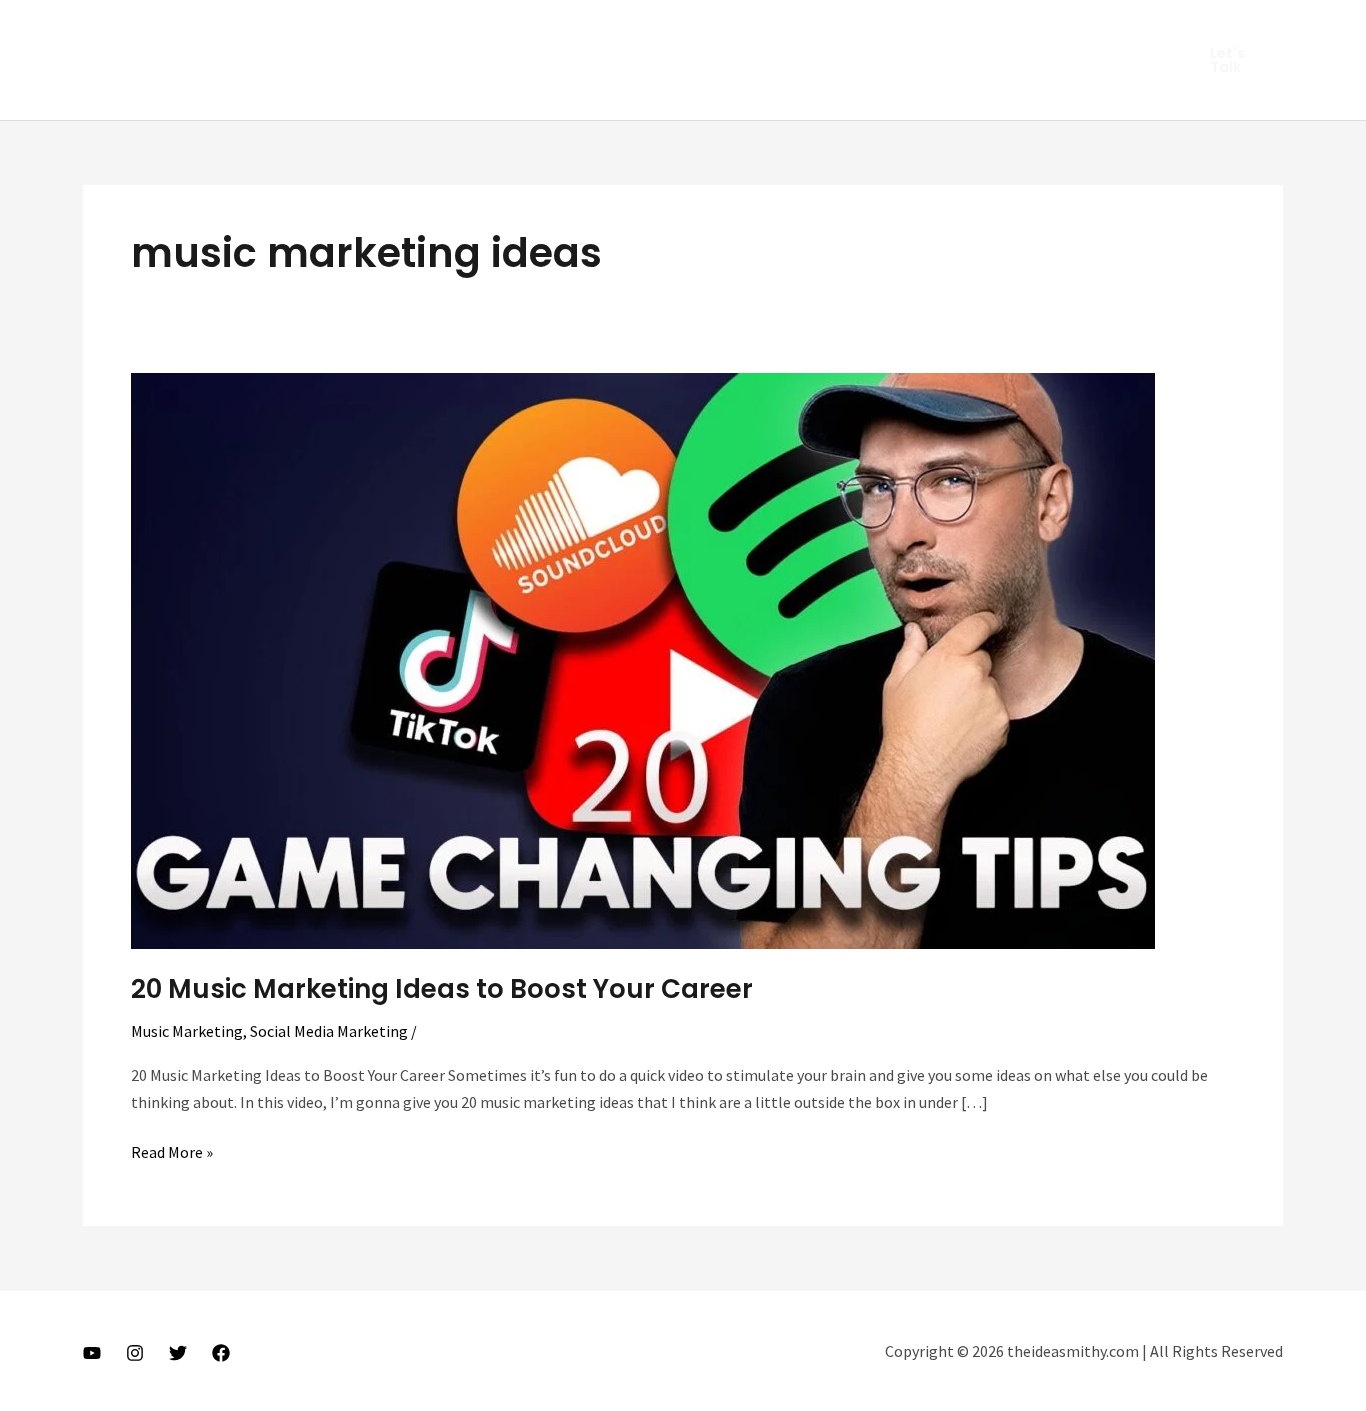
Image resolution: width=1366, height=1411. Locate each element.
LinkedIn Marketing (407, 30)
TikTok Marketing (412, 90)
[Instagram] (135, 1353)
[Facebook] (221, 1353)
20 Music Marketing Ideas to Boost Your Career (442, 989)
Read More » (172, 1153)
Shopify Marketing (957, 30)
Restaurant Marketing (726, 30)
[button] (1234, 60)
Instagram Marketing (235, 30)
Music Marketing (562, 30)
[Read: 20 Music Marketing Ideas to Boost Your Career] (643, 659)
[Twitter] (178, 1353)
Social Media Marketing (241, 90)
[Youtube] (92, 1353)
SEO (848, 30)
